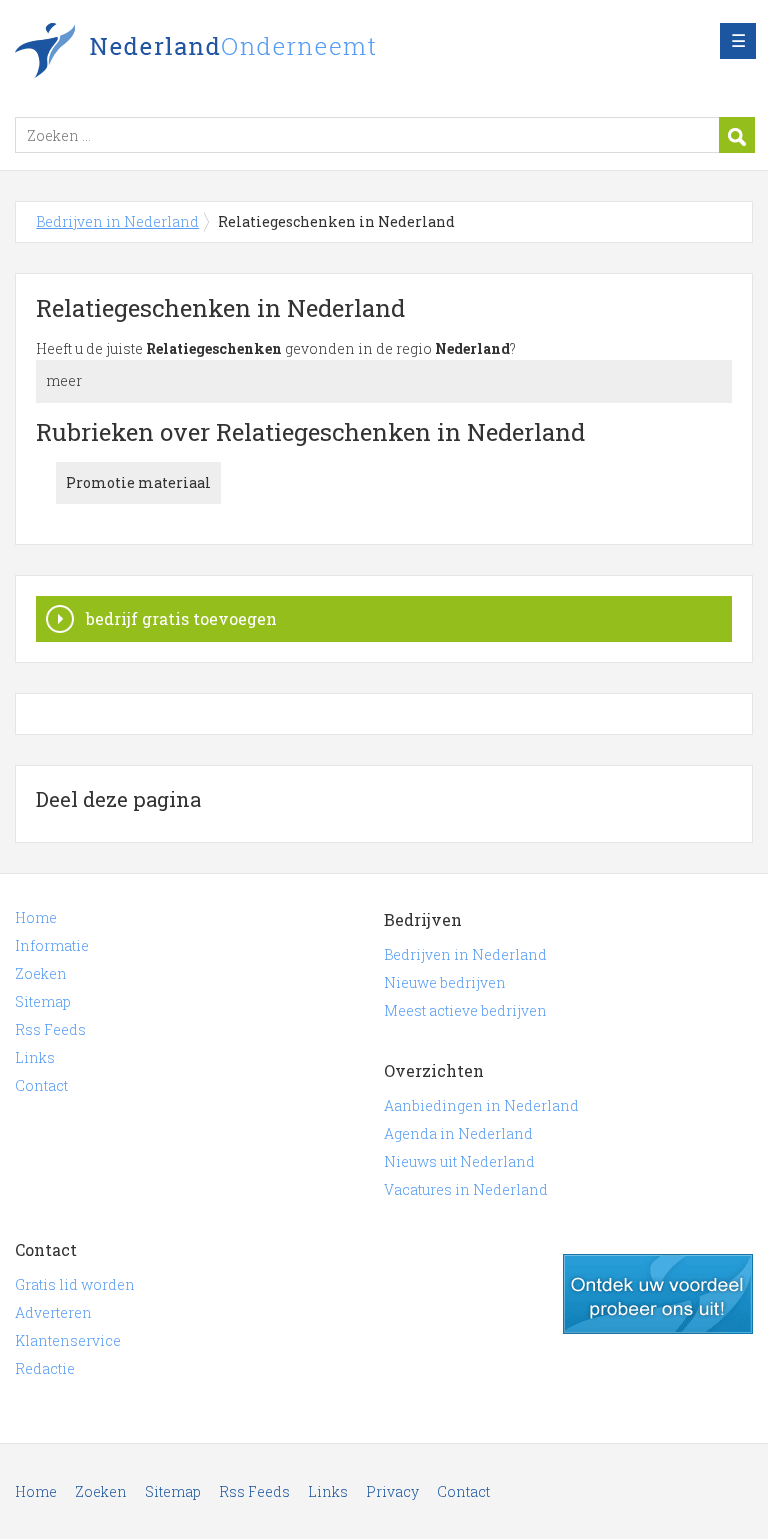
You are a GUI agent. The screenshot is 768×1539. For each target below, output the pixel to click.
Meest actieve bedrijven (465, 1010)
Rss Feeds (50, 1029)
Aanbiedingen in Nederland (481, 1105)
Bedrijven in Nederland (265, 53)
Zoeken (41, 973)
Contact (41, 1085)
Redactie (45, 1368)
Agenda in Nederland (458, 1133)
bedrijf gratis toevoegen (181, 618)
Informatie (52, 945)
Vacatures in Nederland (466, 1189)
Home (36, 917)
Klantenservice (68, 1340)
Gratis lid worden (75, 1284)
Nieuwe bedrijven (445, 982)
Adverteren (53, 1312)
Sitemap (43, 1001)
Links (35, 1057)
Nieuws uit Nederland (459, 1161)
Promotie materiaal (138, 482)
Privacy (392, 1491)
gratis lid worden (658, 1294)
